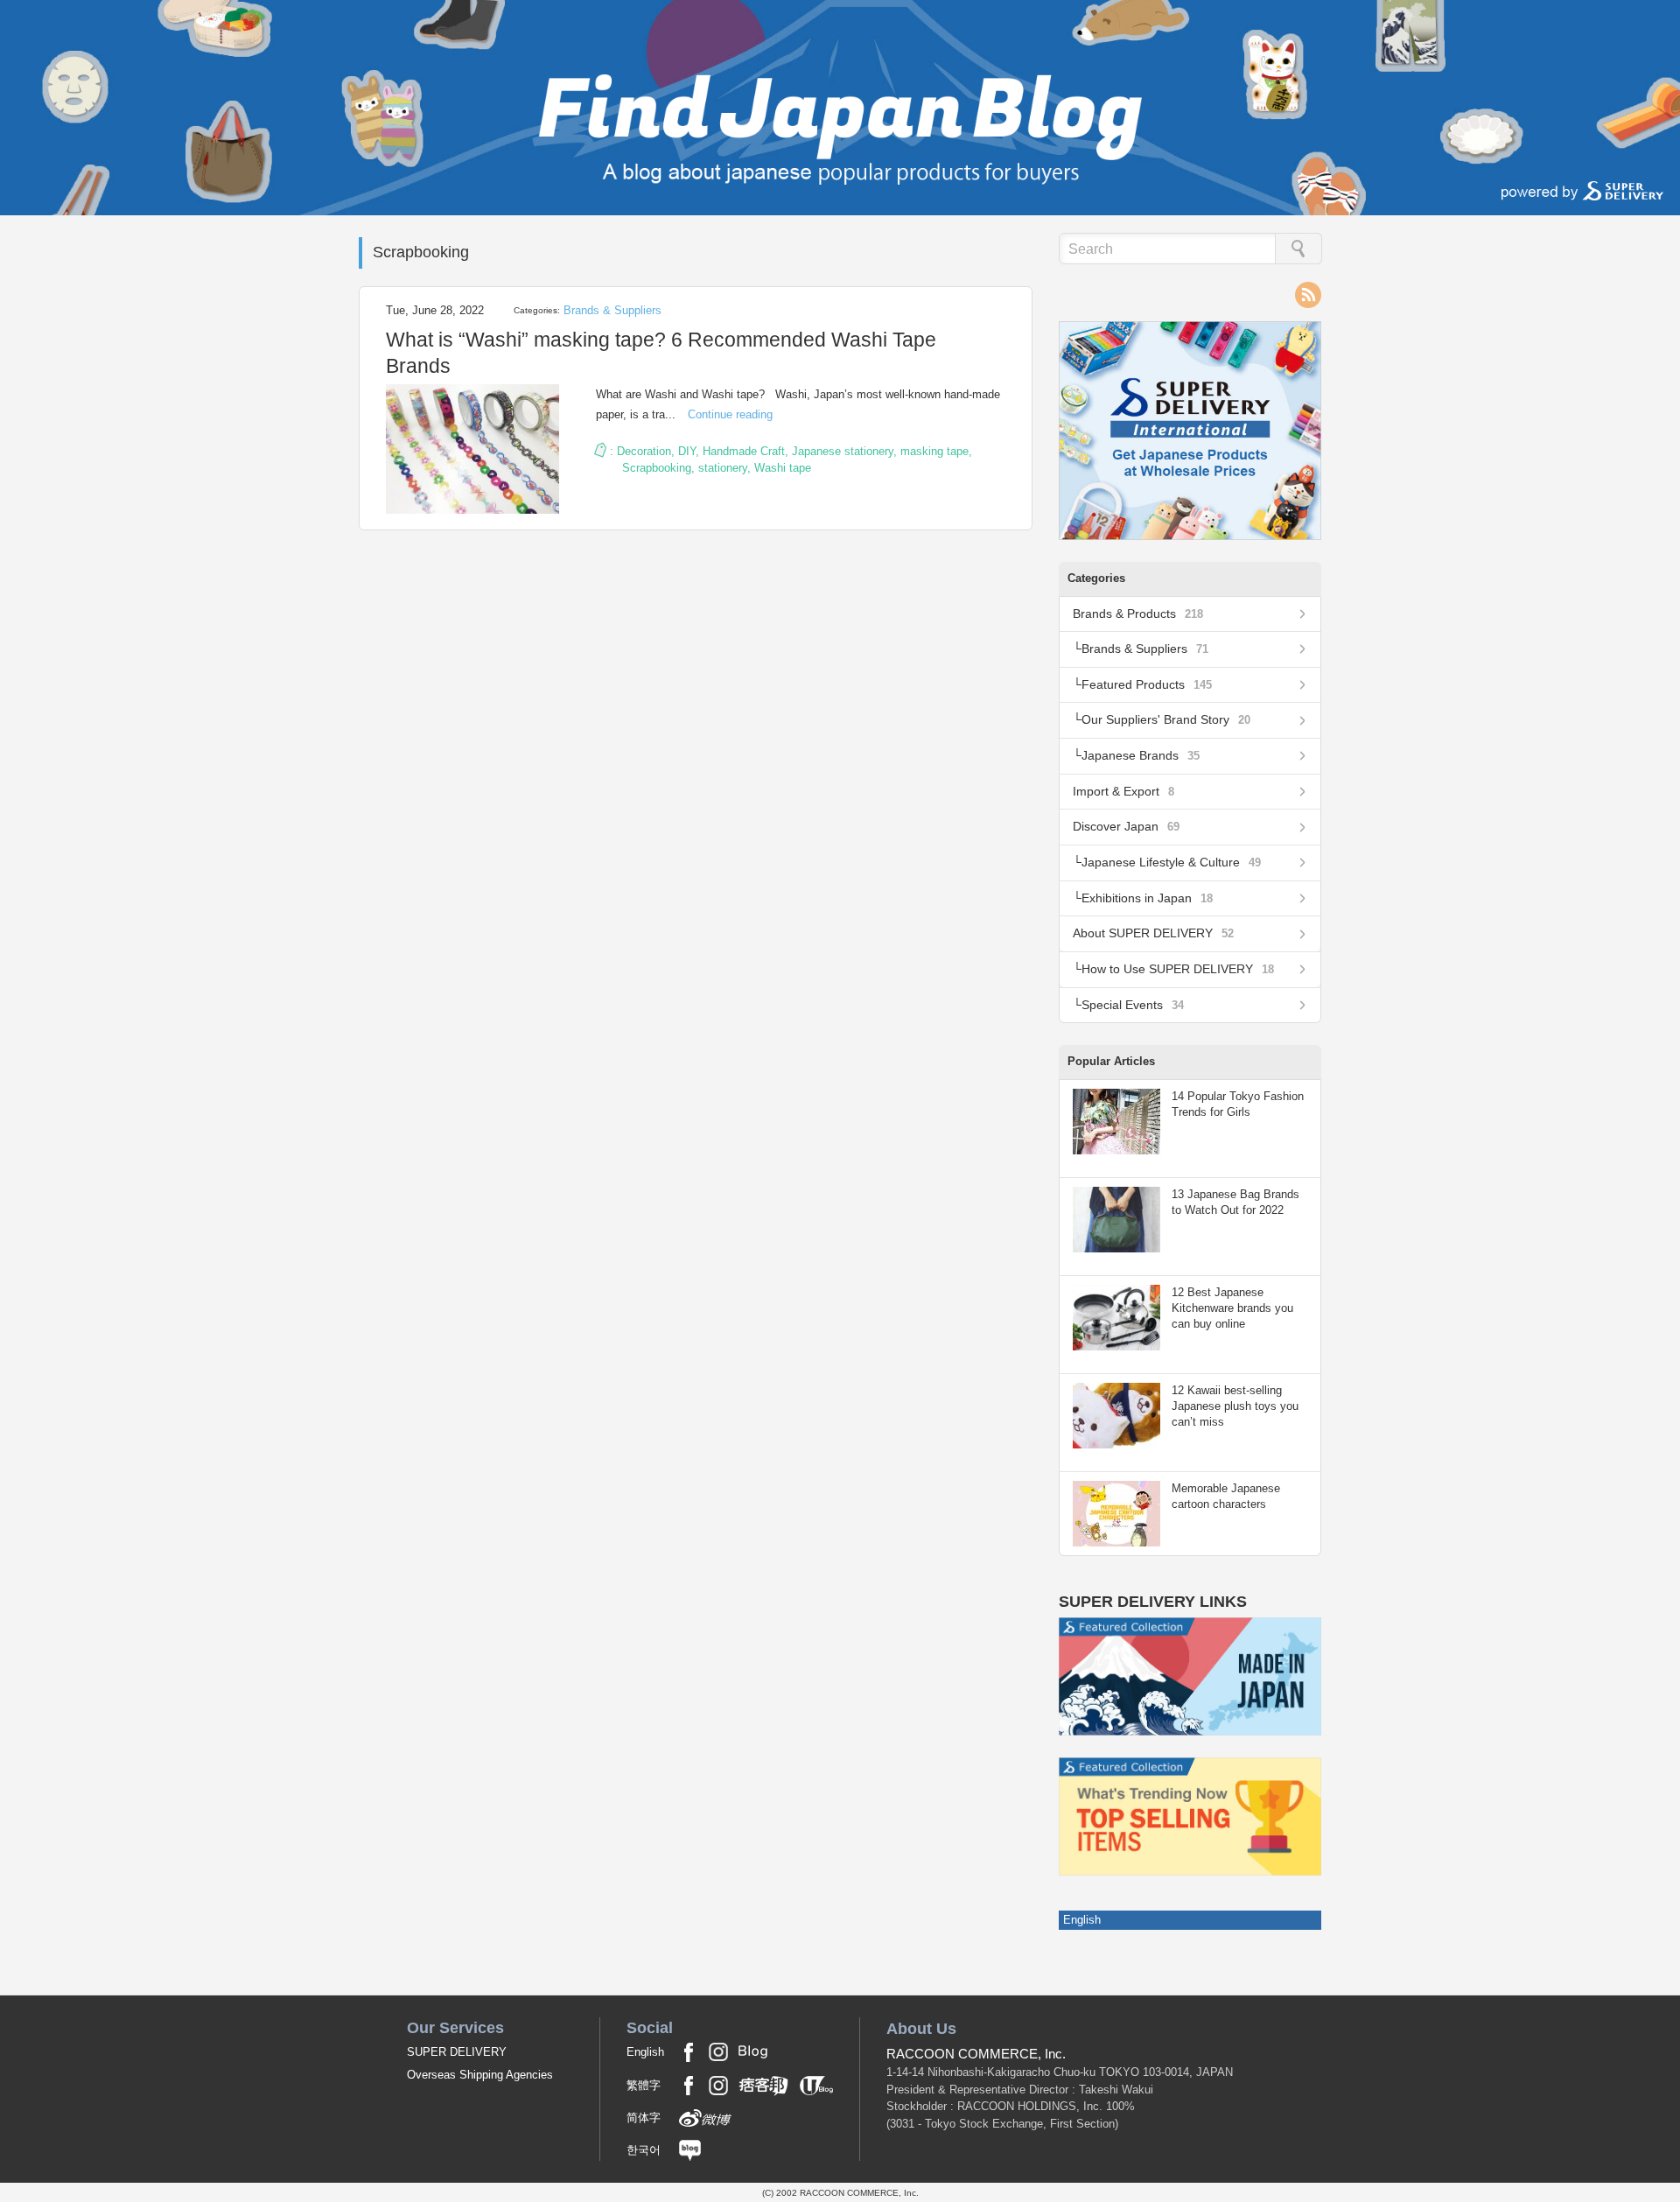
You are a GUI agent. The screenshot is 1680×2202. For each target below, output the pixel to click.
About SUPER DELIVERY (1153, 933)
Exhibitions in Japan (1147, 898)
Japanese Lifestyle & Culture (1171, 862)
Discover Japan (1126, 826)
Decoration (644, 451)
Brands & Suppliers (612, 310)
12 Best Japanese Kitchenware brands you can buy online (1232, 1308)
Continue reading (730, 414)
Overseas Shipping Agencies (480, 2075)
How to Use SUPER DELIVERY (1178, 969)
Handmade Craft (744, 451)
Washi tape (783, 468)
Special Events (1133, 1005)
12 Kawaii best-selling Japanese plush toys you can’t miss (1235, 1406)
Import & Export (1123, 791)
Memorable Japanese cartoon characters (1226, 1496)
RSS (1308, 295)
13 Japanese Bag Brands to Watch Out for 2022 (1235, 1202)
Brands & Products (1138, 614)
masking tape (934, 451)
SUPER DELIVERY (457, 2052)
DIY (687, 451)
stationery (723, 468)
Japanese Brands (1141, 755)
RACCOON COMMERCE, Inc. (976, 2054)
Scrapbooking (657, 468)
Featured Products (1147, 684)
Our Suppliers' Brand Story (1166, 719)
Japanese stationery (843, 451)
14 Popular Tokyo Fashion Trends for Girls (1238, 1104)
